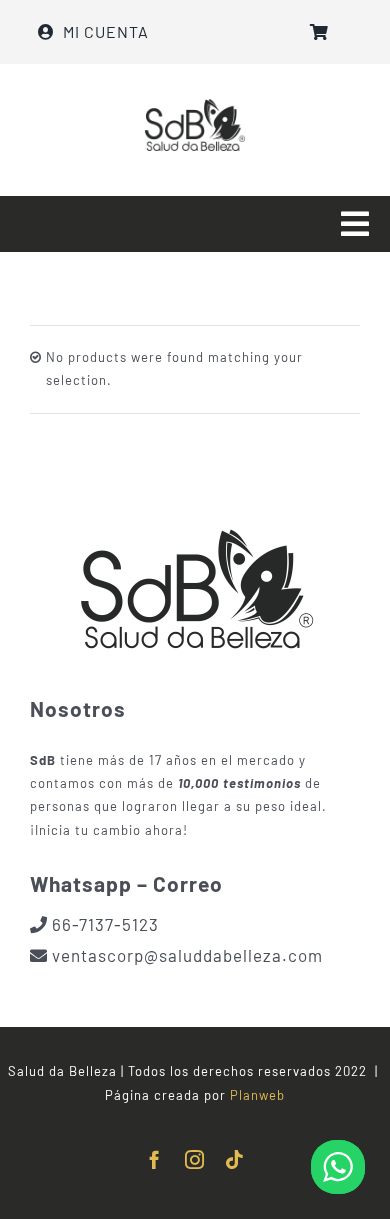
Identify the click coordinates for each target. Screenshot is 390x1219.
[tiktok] (235, 1159)
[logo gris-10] (195, 509)
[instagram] (195, 1159)
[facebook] (155, 1159)
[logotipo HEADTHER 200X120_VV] (195, 105)
